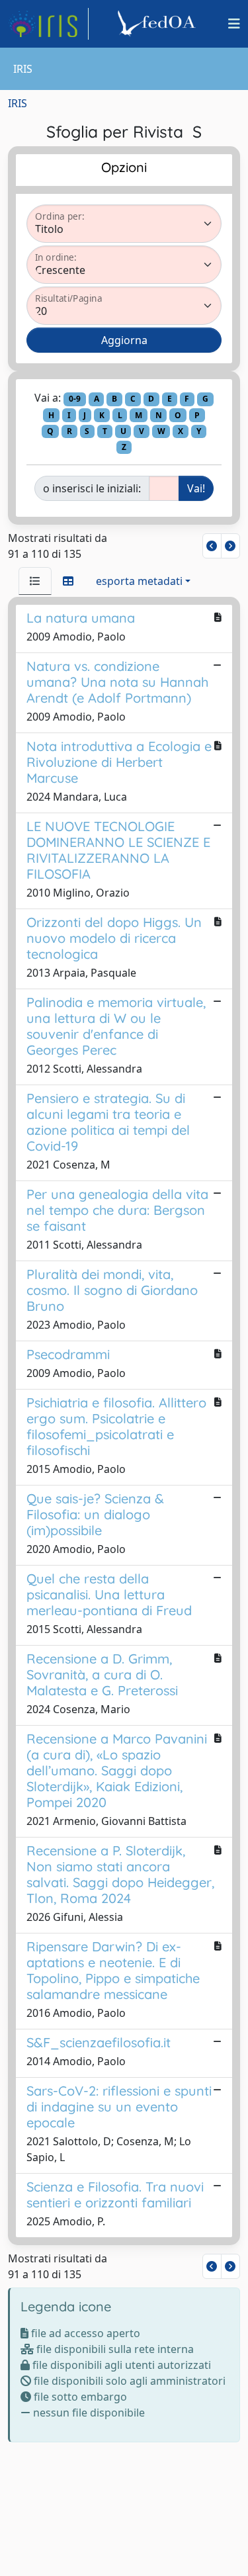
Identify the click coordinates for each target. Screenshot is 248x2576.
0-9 (75, 399)
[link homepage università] (159, 24)
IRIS (18, 103)
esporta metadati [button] (139, 581)
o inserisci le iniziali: (92, 488)
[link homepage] (48, 24)
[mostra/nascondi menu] (234, 24)
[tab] (35, 581)
